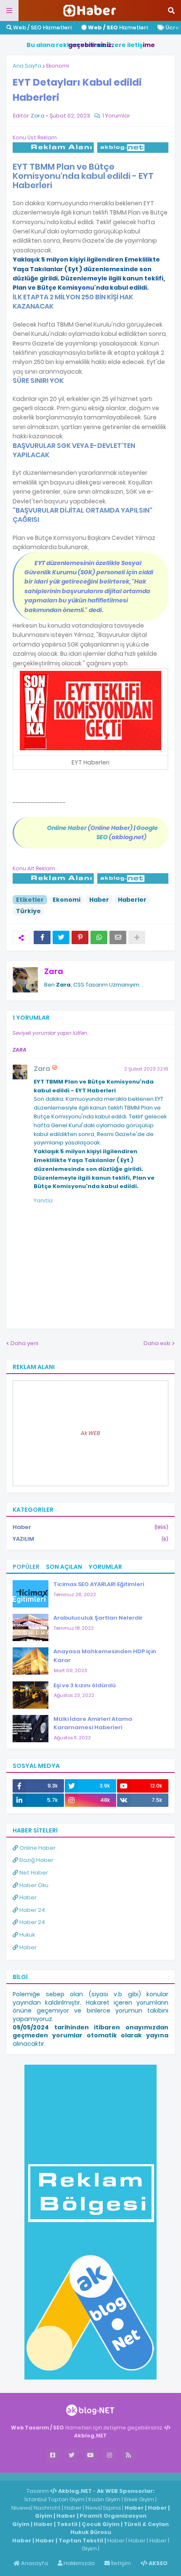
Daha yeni (24, 1343)
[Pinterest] (80, 937)
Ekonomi (58, 66)
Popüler (26, 1567)
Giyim (44, 2516)
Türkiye (28, 911)
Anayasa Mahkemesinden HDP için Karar (105, 1656)
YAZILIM (90, 1539)
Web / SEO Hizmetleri (42, 27)
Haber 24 (32, 1910)
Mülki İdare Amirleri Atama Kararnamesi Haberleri (93, 1723)
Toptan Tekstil (81, 2541)
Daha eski (157, 1343)
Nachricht (48, 2508)
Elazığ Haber (36, 1860)
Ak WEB (90, 1433)
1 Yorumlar (116, 116)
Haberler (132, 900)
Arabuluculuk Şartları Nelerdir (98, 1618)
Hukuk (27, 1935)
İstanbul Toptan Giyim (55, 2499)
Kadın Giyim (104, 2499)
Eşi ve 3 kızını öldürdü (85, 1685)
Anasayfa (34, 2563)
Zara (54, 971)
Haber (99, 900)
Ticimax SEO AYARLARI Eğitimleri (99, 1584)
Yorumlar (105, 1567)
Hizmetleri (118, 27)
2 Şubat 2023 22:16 (146, 1069)
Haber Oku (33, 1885)
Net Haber (33, 1873)
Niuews (21, 2508)
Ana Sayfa (27, 66)
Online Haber (37, 1848)
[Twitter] (61, 937)
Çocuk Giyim (101, 2524)
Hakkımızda (79, 2563)
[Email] (118, 937)
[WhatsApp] (99, 937)
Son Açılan (64, 1567)
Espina (112, 2508)
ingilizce (87, 2477)
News (93, 2508)
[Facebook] (42, 937)
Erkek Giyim (139, 2499)
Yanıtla (43, 1200)
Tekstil (67, 2524)
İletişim (120, 2563)
